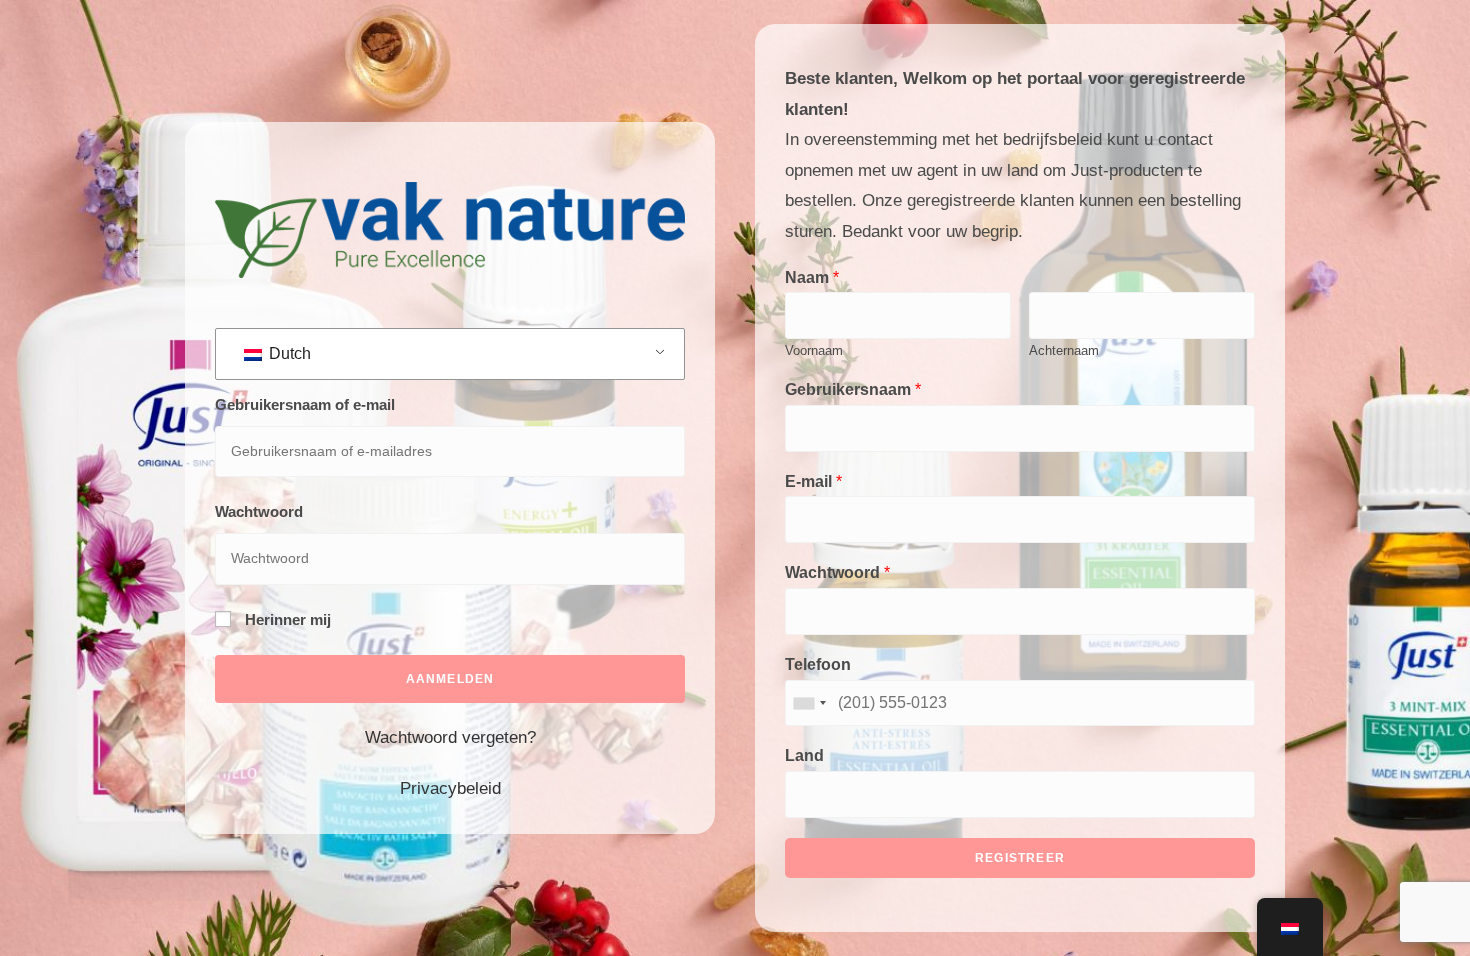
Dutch (288, 353)
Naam (812, 277)
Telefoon (818, 664)
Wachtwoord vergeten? (450, 737)
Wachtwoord (259, 511)
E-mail (813, 481)
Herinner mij (286, 619)
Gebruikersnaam (853, 389)
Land (804, 755)
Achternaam (1064, 350)
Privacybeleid (450, 788)
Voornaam (814, 350)
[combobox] (809, 703)
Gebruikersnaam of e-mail (305, 404)
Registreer (1020, 858)
